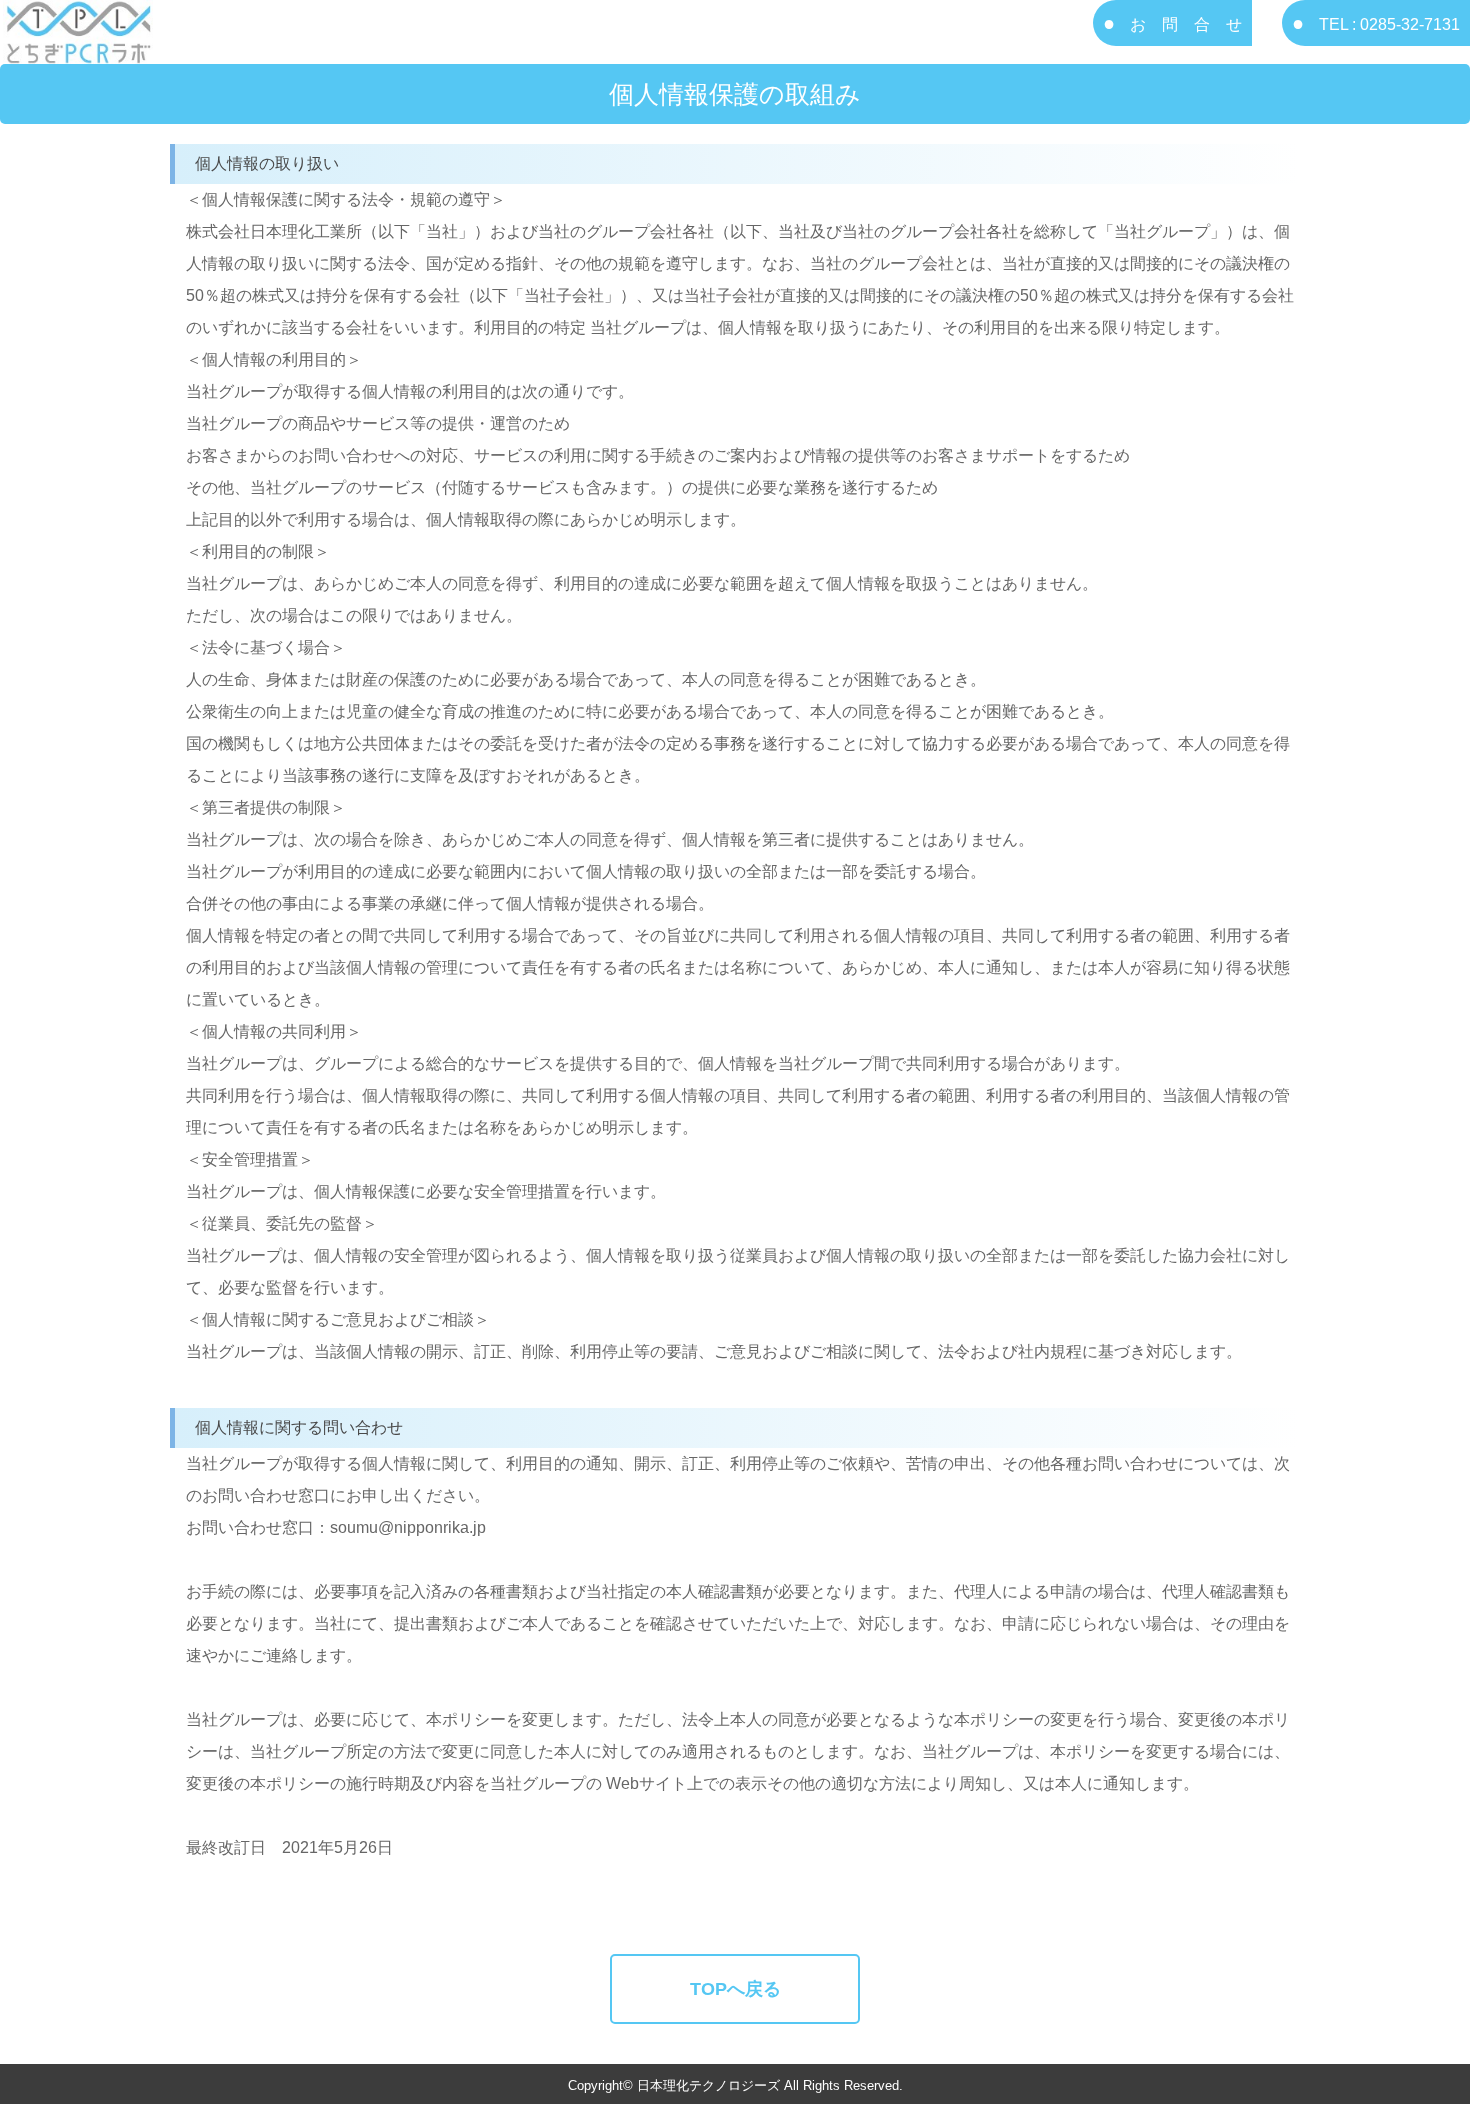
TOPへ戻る (735, 1989)
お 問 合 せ (1186, 24)
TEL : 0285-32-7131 (1389, 24)
